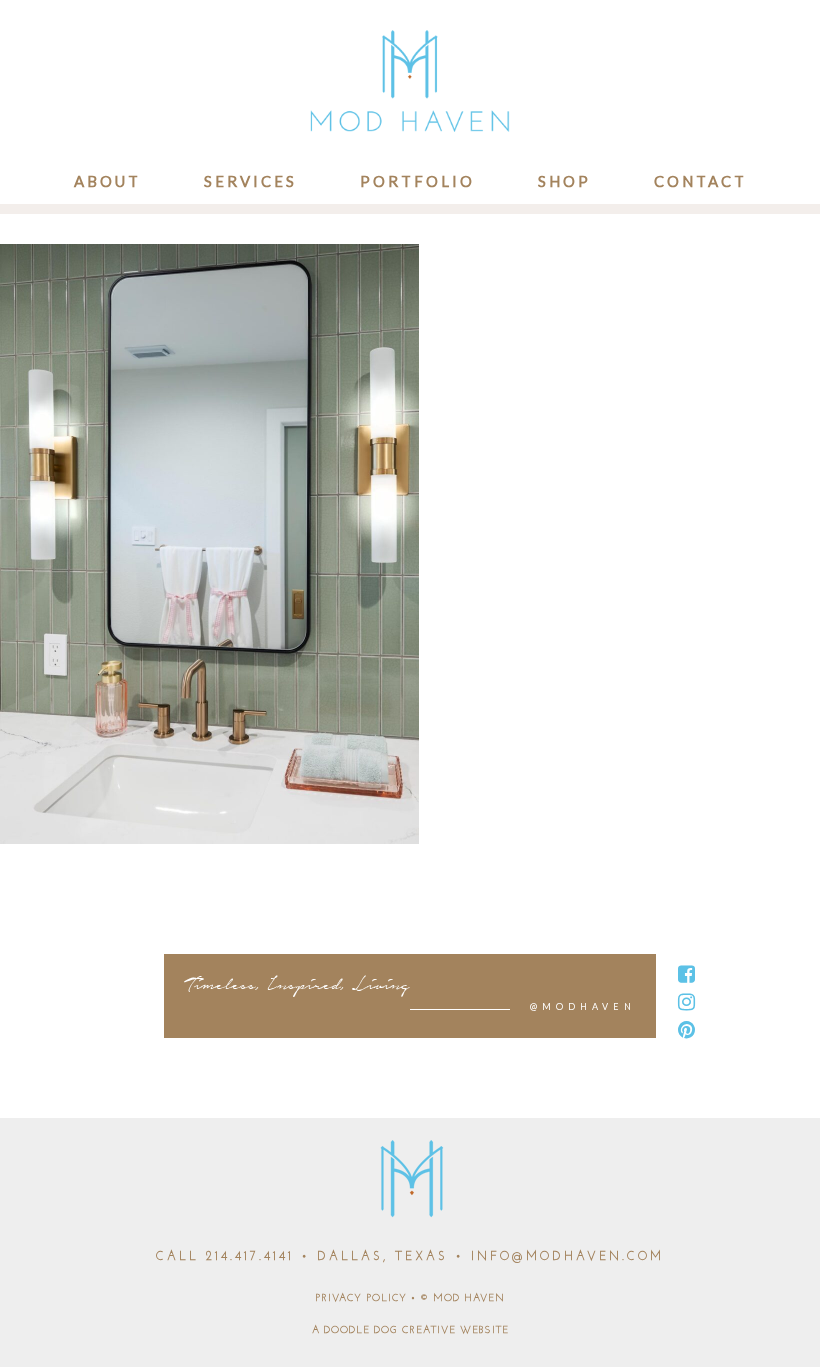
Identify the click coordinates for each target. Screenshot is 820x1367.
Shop (564, 181)
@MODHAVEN (583, 1006)
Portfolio (417, 181)
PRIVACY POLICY (361, 1298)
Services (250, 181)
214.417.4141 (250, 1257)
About (107, 181)
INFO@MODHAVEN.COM (567, 1257)
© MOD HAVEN (462, 1298)
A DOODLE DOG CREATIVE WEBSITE (410, 1330)
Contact (700, 181)
